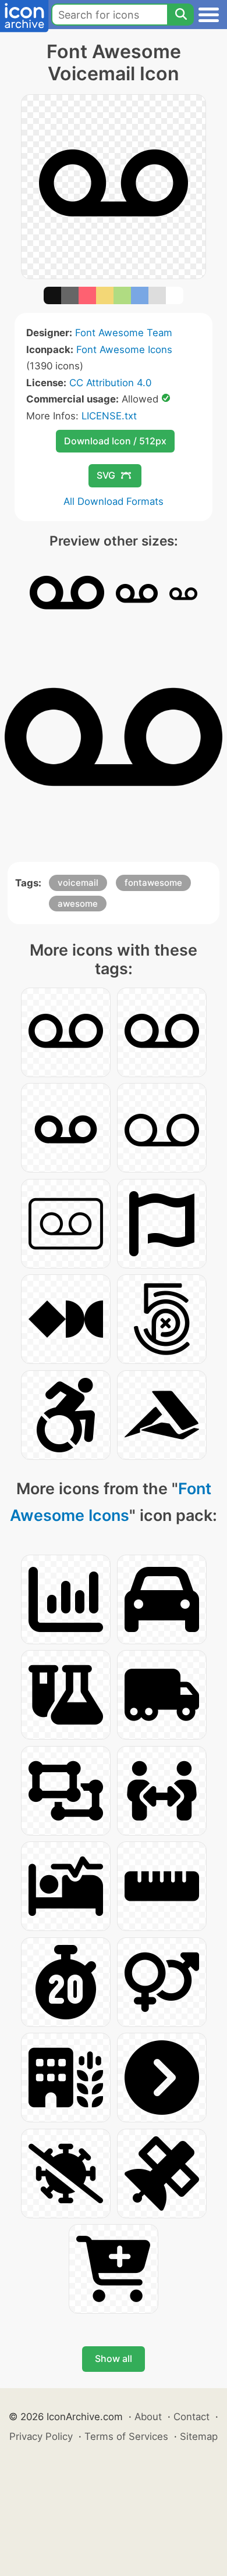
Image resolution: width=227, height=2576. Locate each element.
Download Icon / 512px (115, 441)
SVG (106, 475)
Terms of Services (126, 2436)
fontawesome (153, 883)
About (148, 2417)
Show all (114, 2358)
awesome (78, 904)
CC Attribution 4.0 (110, 383)
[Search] (180, 15)
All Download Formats (114, 501)
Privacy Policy (41, 2436)
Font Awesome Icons (124, 350)
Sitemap (199, 2436)
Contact (191, 2417)
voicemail (78, 883)
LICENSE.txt (109, 416)
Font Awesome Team (124, 333)
